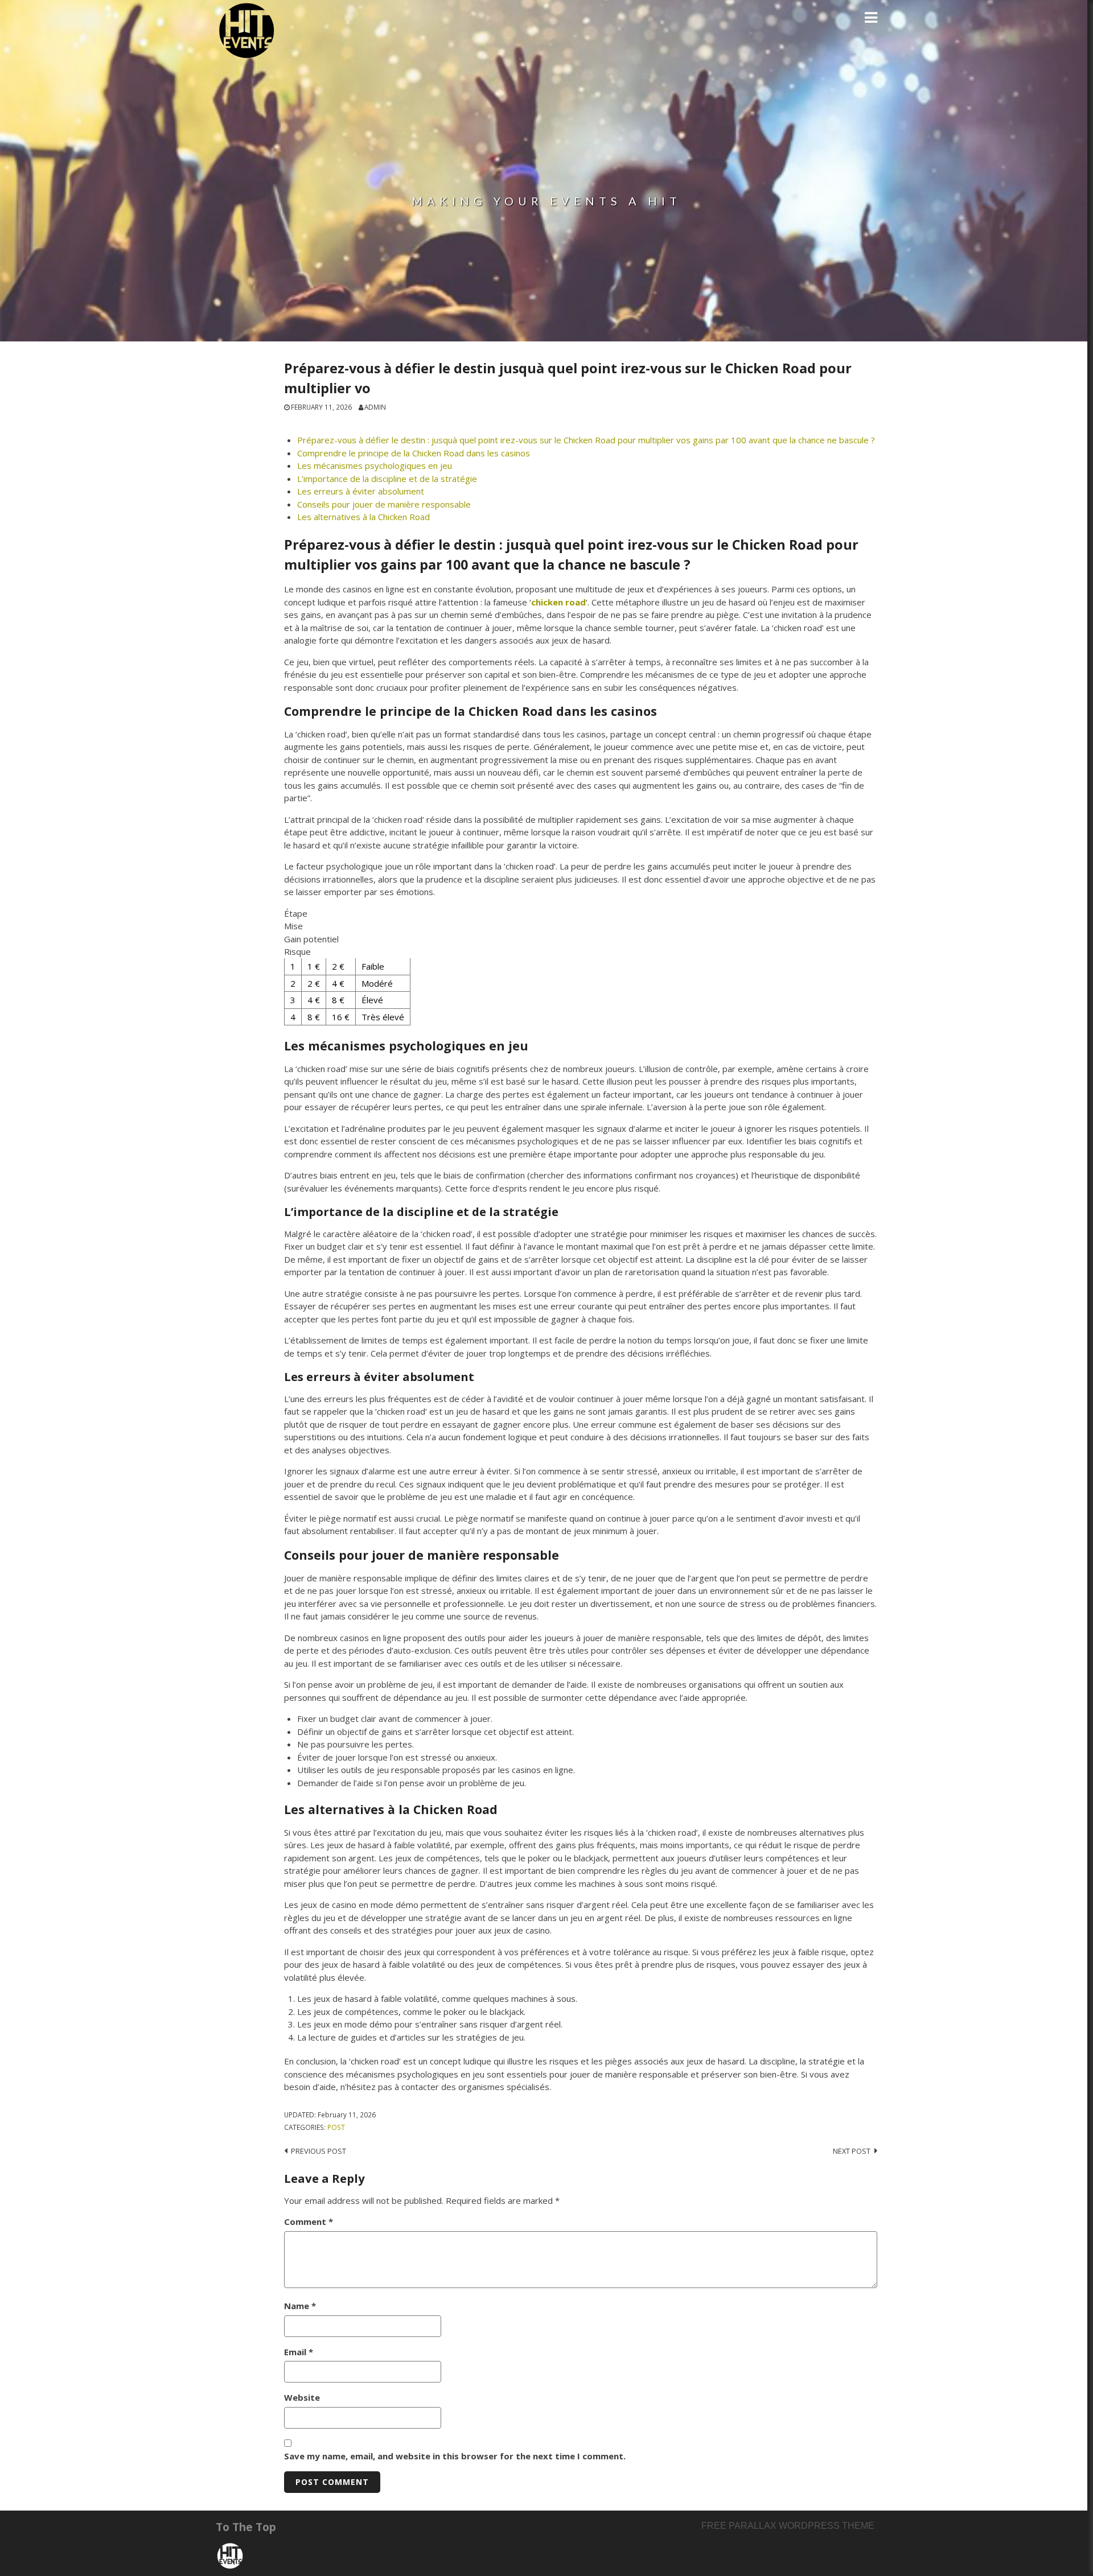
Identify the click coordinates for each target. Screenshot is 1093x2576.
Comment (309, 2221)
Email (299, 2352)
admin (375, 407)
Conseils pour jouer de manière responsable (384, 504)
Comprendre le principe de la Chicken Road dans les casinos (414, 453)
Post (336, 2127)
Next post (852, 2151)
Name (300, 2306)
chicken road (558, 602)
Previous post (319, 2151)
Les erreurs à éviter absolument (361, 491)
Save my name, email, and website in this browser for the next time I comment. (455, 2456)
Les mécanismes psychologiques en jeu (375, 465)
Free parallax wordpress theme (788, 2526)
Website (302, 2397)
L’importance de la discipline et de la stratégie (387, 479)
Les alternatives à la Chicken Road (363, 517)
